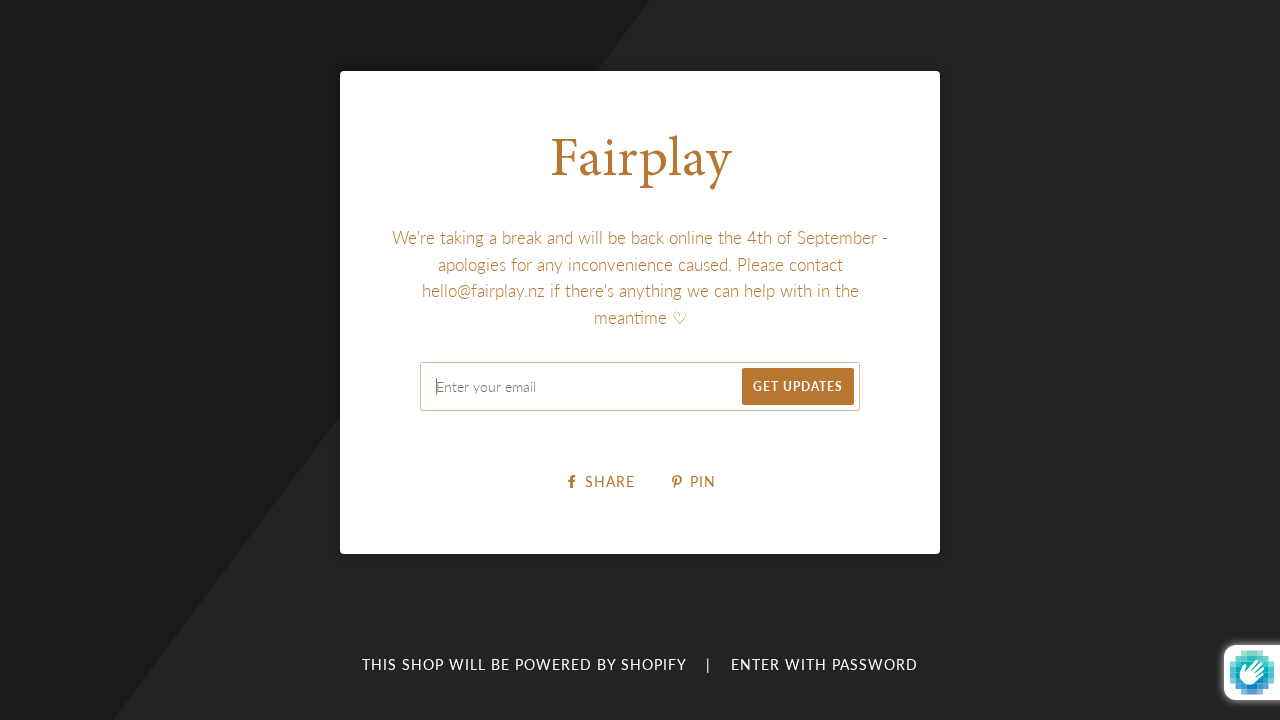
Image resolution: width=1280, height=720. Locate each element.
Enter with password (824, 664)
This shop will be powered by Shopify (526, 664)
